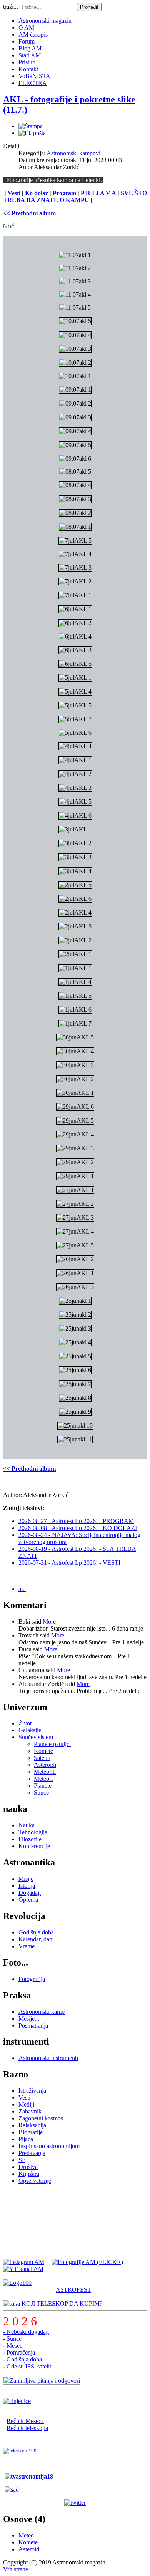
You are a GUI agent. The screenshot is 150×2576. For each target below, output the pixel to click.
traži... (11, 7)
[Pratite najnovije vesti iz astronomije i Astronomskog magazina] (75, 2503)
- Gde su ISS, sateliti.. (29, 2366)
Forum (27, 41)
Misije (26, 1879)
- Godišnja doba (22, 2359)
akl (22, 1589)
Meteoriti (45, 1772)
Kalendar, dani (36, 1939)
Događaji (30, 1893)
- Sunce (12, 2339)
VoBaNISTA (34, 76)
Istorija (27, 1886)
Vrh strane (16, 2569)
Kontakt (28, 69)
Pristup (27, 62)
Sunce (41, 1792)
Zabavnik (30, 2111)
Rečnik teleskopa (27, 2428)
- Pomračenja (19, 2352)
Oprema (28, 1900)
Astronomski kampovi (73, 153)
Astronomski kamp (42, 2012)
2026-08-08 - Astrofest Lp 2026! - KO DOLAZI (78, 1528)
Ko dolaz (37, 193)
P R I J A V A (98, 193)
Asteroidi (45, 1765)
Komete (43, 1751)
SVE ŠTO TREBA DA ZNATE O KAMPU (75, 197)
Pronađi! (89, 7)
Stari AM (30, 55)
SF (22, 2160)
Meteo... (28, 2535)
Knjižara (29, 2174)
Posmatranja (33, 2025)
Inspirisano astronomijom (49, 2146)
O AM (26, 28)
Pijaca (26, 2139)
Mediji (26, 2104)
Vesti (14, 193)
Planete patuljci (52, 1744)
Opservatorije (35, 2181)
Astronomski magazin (45, 21)
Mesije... (29, 2019)
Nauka (27, 1825)
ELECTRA (33, 83)
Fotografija (32, 1979)
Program (64, 193)
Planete (43, 1786)
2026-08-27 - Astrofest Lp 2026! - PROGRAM (76, 1521)
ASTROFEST (73, 2290)
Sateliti (42, 1758)
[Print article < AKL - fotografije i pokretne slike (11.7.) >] (31, 126)
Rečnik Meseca (25, 2421)
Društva (28, 2167)
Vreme (27, 1946)
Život (25, 1723)
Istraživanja (32, 2091)
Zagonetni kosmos (41, 2118)
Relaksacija (32, 2125)
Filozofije (30, 1839)
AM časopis (33, 34)
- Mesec (13, 2346)
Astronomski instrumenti (48, 2058)
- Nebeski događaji (26, 2332)
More (49, 1622)
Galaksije (30, 1730)
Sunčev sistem (36, 1737)
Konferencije (34, 1846)
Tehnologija (33, 1832)
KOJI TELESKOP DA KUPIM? (61, 2304)
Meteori (43, 1779)
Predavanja (32, 2153)
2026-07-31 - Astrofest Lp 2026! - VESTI (69, 1563)
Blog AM (30, 48)
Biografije (31, 2132)
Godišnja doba (36, 1932)
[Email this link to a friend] (32, 133)
